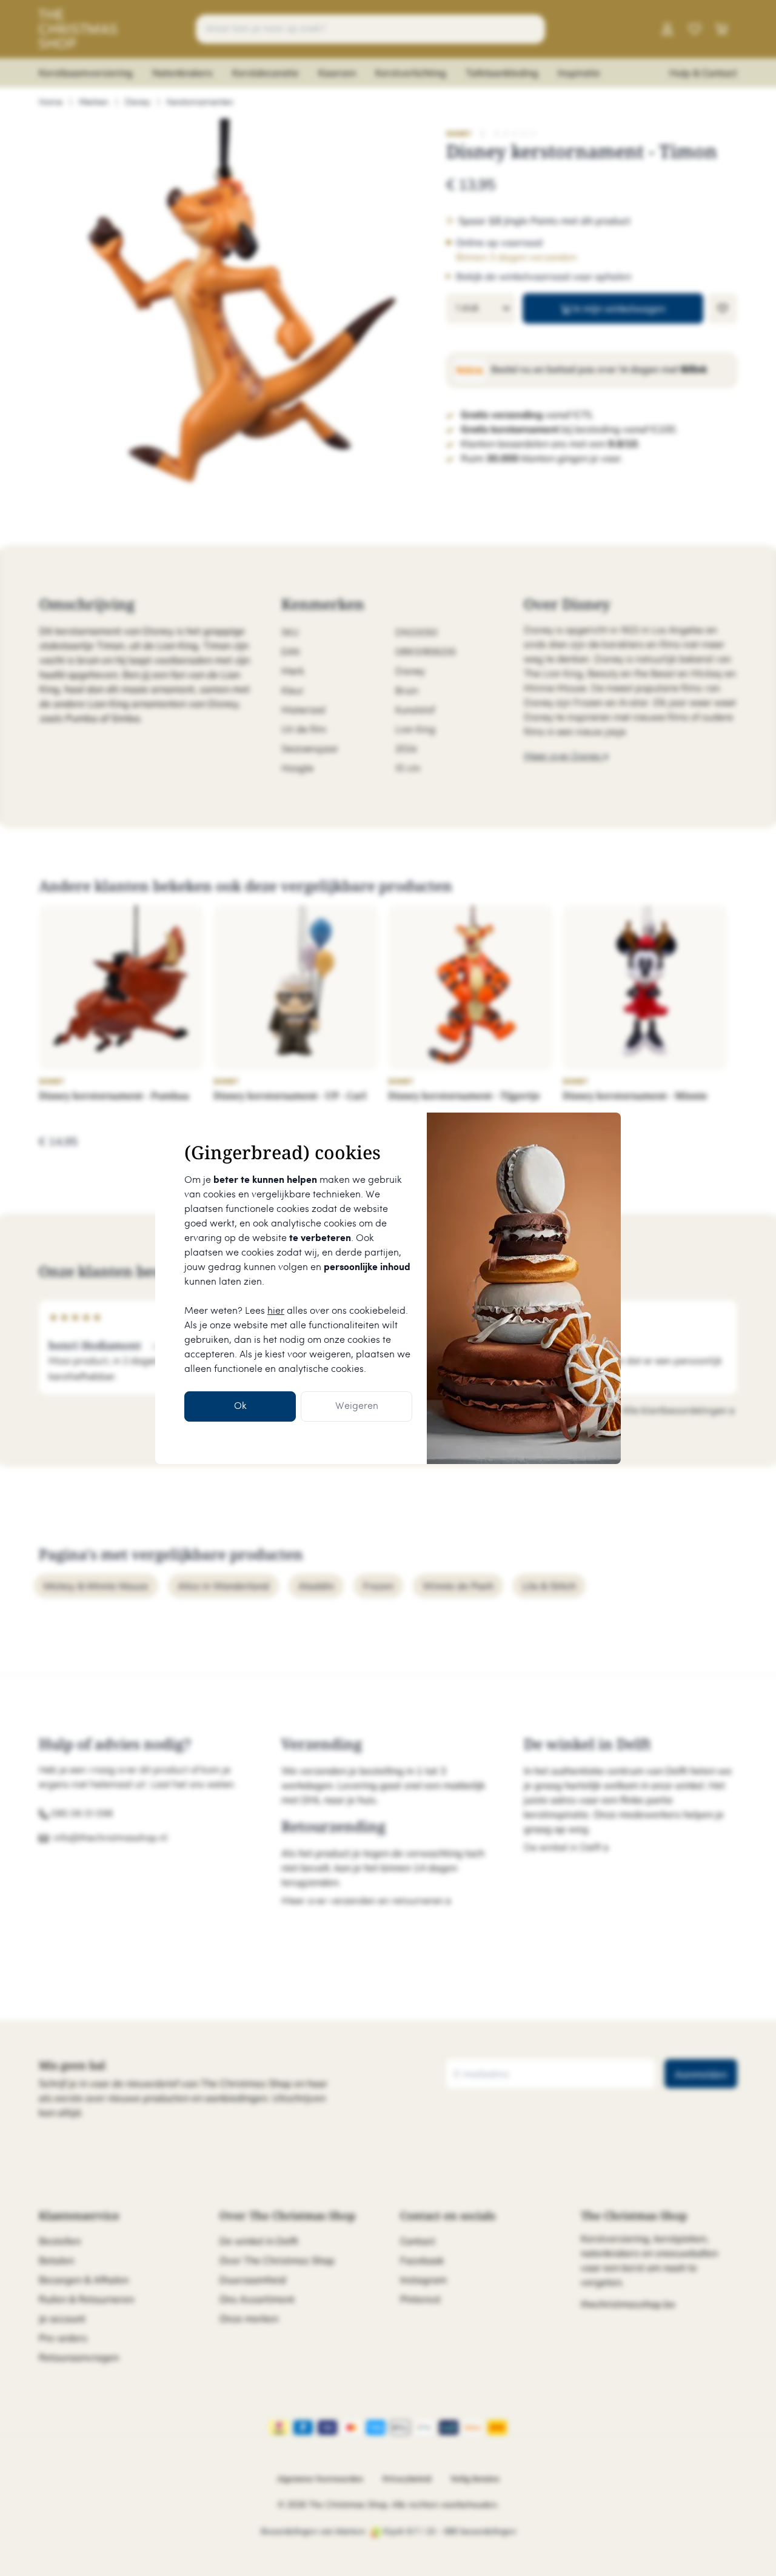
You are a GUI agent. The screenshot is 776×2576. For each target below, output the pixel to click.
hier (276, 1311)
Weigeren (357, 1406)
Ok (240, 1406)
